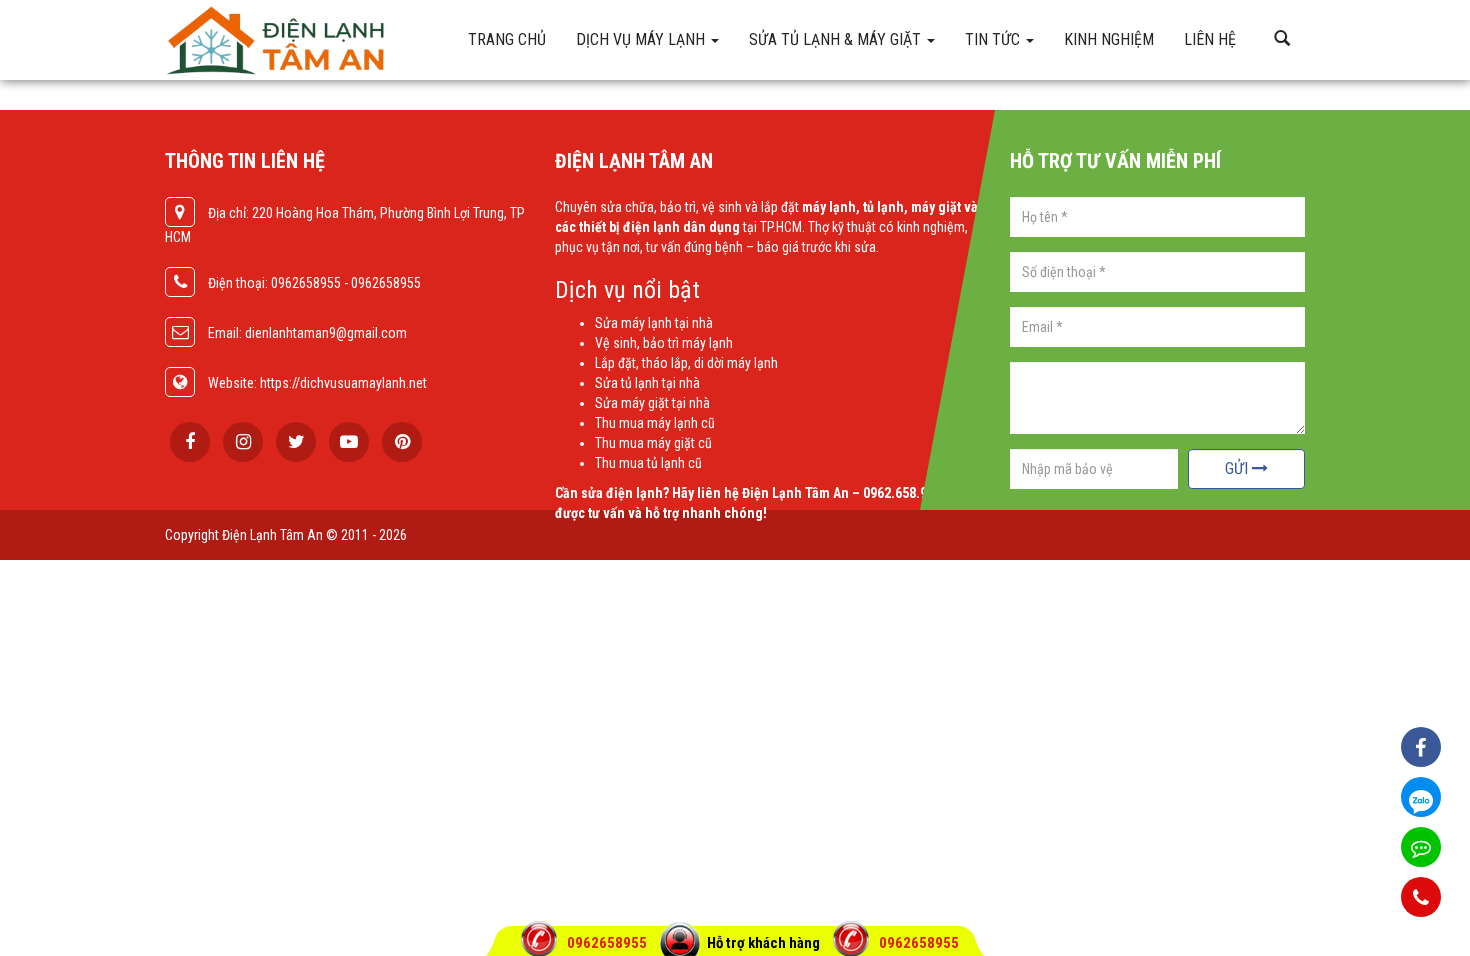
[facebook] (190, 442)
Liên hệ (1210, 39)
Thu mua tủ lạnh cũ (648, 463)
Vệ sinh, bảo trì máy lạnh (664, 343)
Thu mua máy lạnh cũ (655, 423)
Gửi (1238, 468)
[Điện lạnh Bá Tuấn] (304, 40)
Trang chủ (507, 39)
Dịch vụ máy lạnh (642, 39)
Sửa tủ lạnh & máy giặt (837, 39)
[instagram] (243, 442)
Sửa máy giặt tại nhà (652, 403)
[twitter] (296, 442)
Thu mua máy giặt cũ (653, 443)
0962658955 (608, 943)
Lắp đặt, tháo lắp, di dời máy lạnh (686, 363)
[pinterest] (402, 442)
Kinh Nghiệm (1109, 39)
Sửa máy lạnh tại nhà (654, 323)
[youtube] (349, 442)
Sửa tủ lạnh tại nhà (647, 383)
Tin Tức (994, 39)
